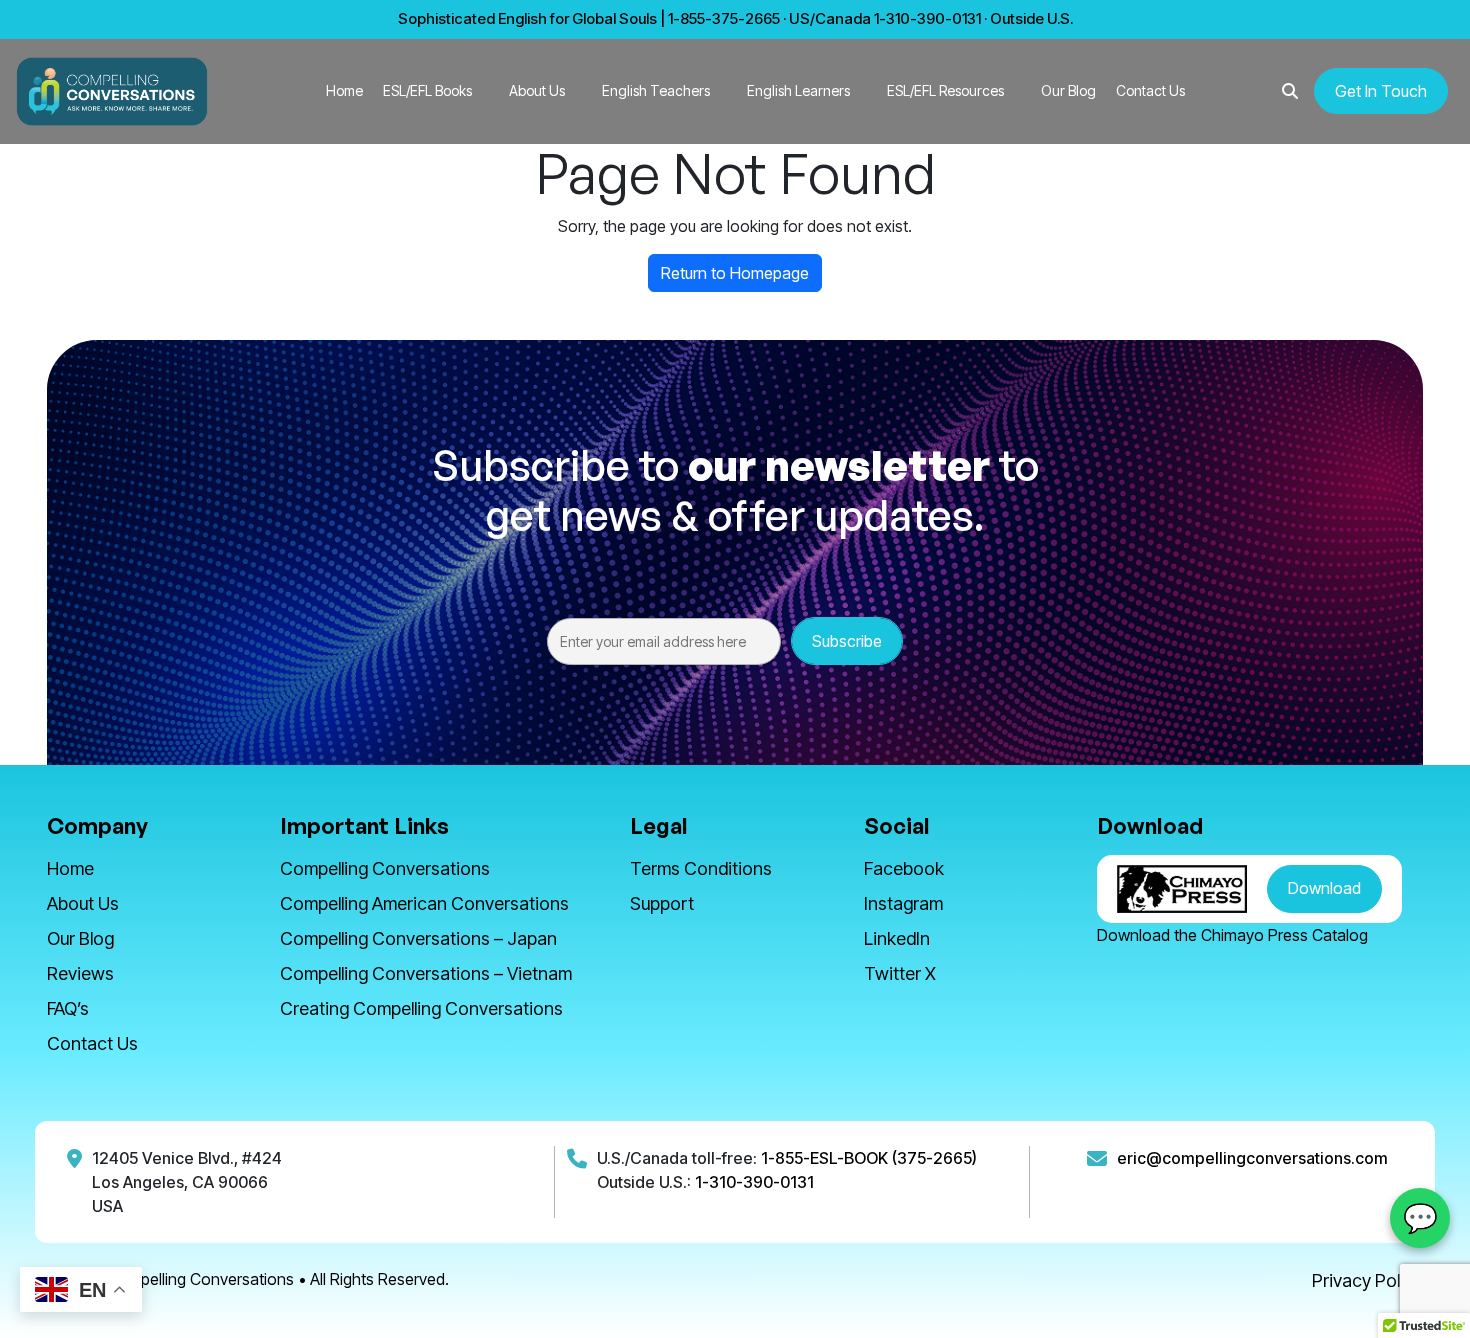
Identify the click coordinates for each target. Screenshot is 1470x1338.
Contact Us (1150, 90)
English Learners (798, 90)
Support (662, 903)
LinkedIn (897, 938)
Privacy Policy (1367, 1280)
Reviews (80, 973)
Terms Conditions (701, 868)
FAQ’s (68, 1008)
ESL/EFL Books (427, 90)
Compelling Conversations (385, 868)
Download (1324, 888)
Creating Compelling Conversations (421, 1008)
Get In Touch (1381, 91)
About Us (537, 90)
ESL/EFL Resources (945, 90)
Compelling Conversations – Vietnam (426, 973)
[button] (1290, 91)
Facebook (904, 868)
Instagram (903, 903)
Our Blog (1068, 90)
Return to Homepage (735, 273)
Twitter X (900, 973)
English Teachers (656, 90)
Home (344, 90)
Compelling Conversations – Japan (418, 938)
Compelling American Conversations (424, 903)
